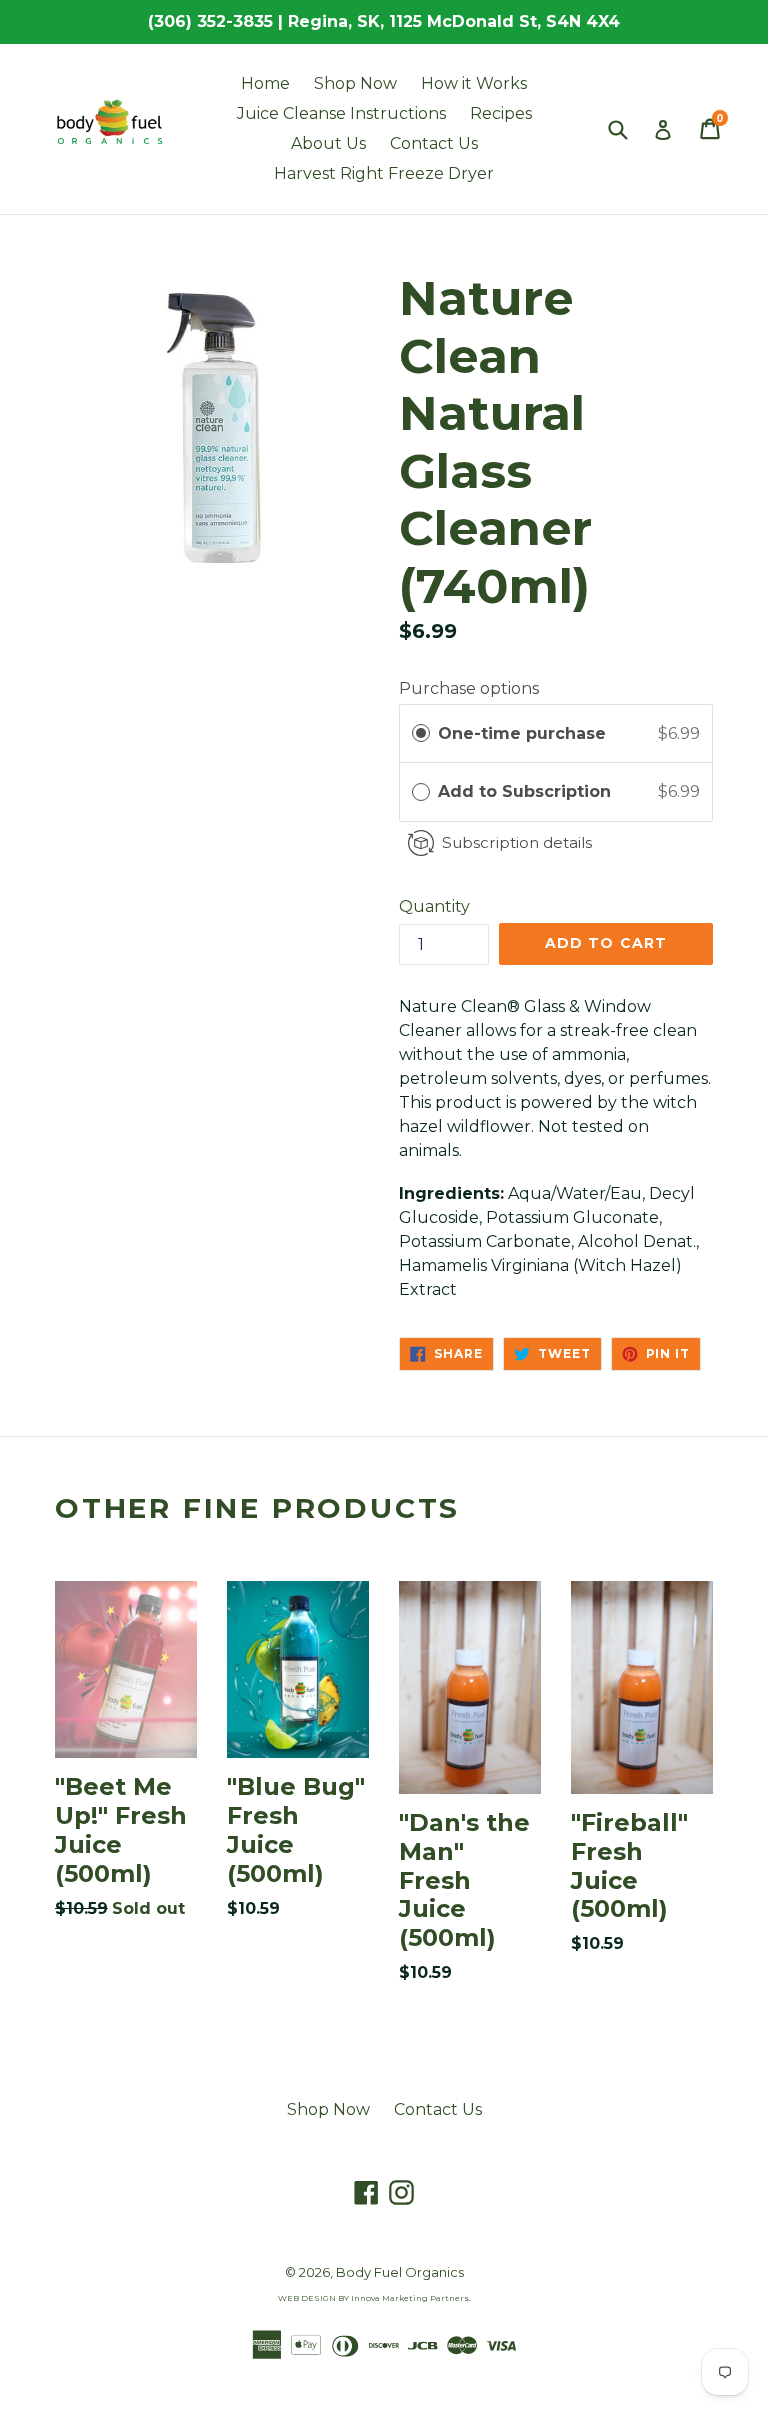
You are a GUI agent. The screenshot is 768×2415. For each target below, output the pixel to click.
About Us (328, 143)
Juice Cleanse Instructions (341, 113)
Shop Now (355, 83)
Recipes (501, 113)
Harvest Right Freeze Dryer (384, 173)
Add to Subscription (527, 791)
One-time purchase (522, 733)
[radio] (421, 734)
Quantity (434, 906)
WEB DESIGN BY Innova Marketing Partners (373, 2298)
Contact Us (434, 143)
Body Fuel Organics (400, 2272)
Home (265, 83)
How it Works (474, 83)
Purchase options (469, 688)
